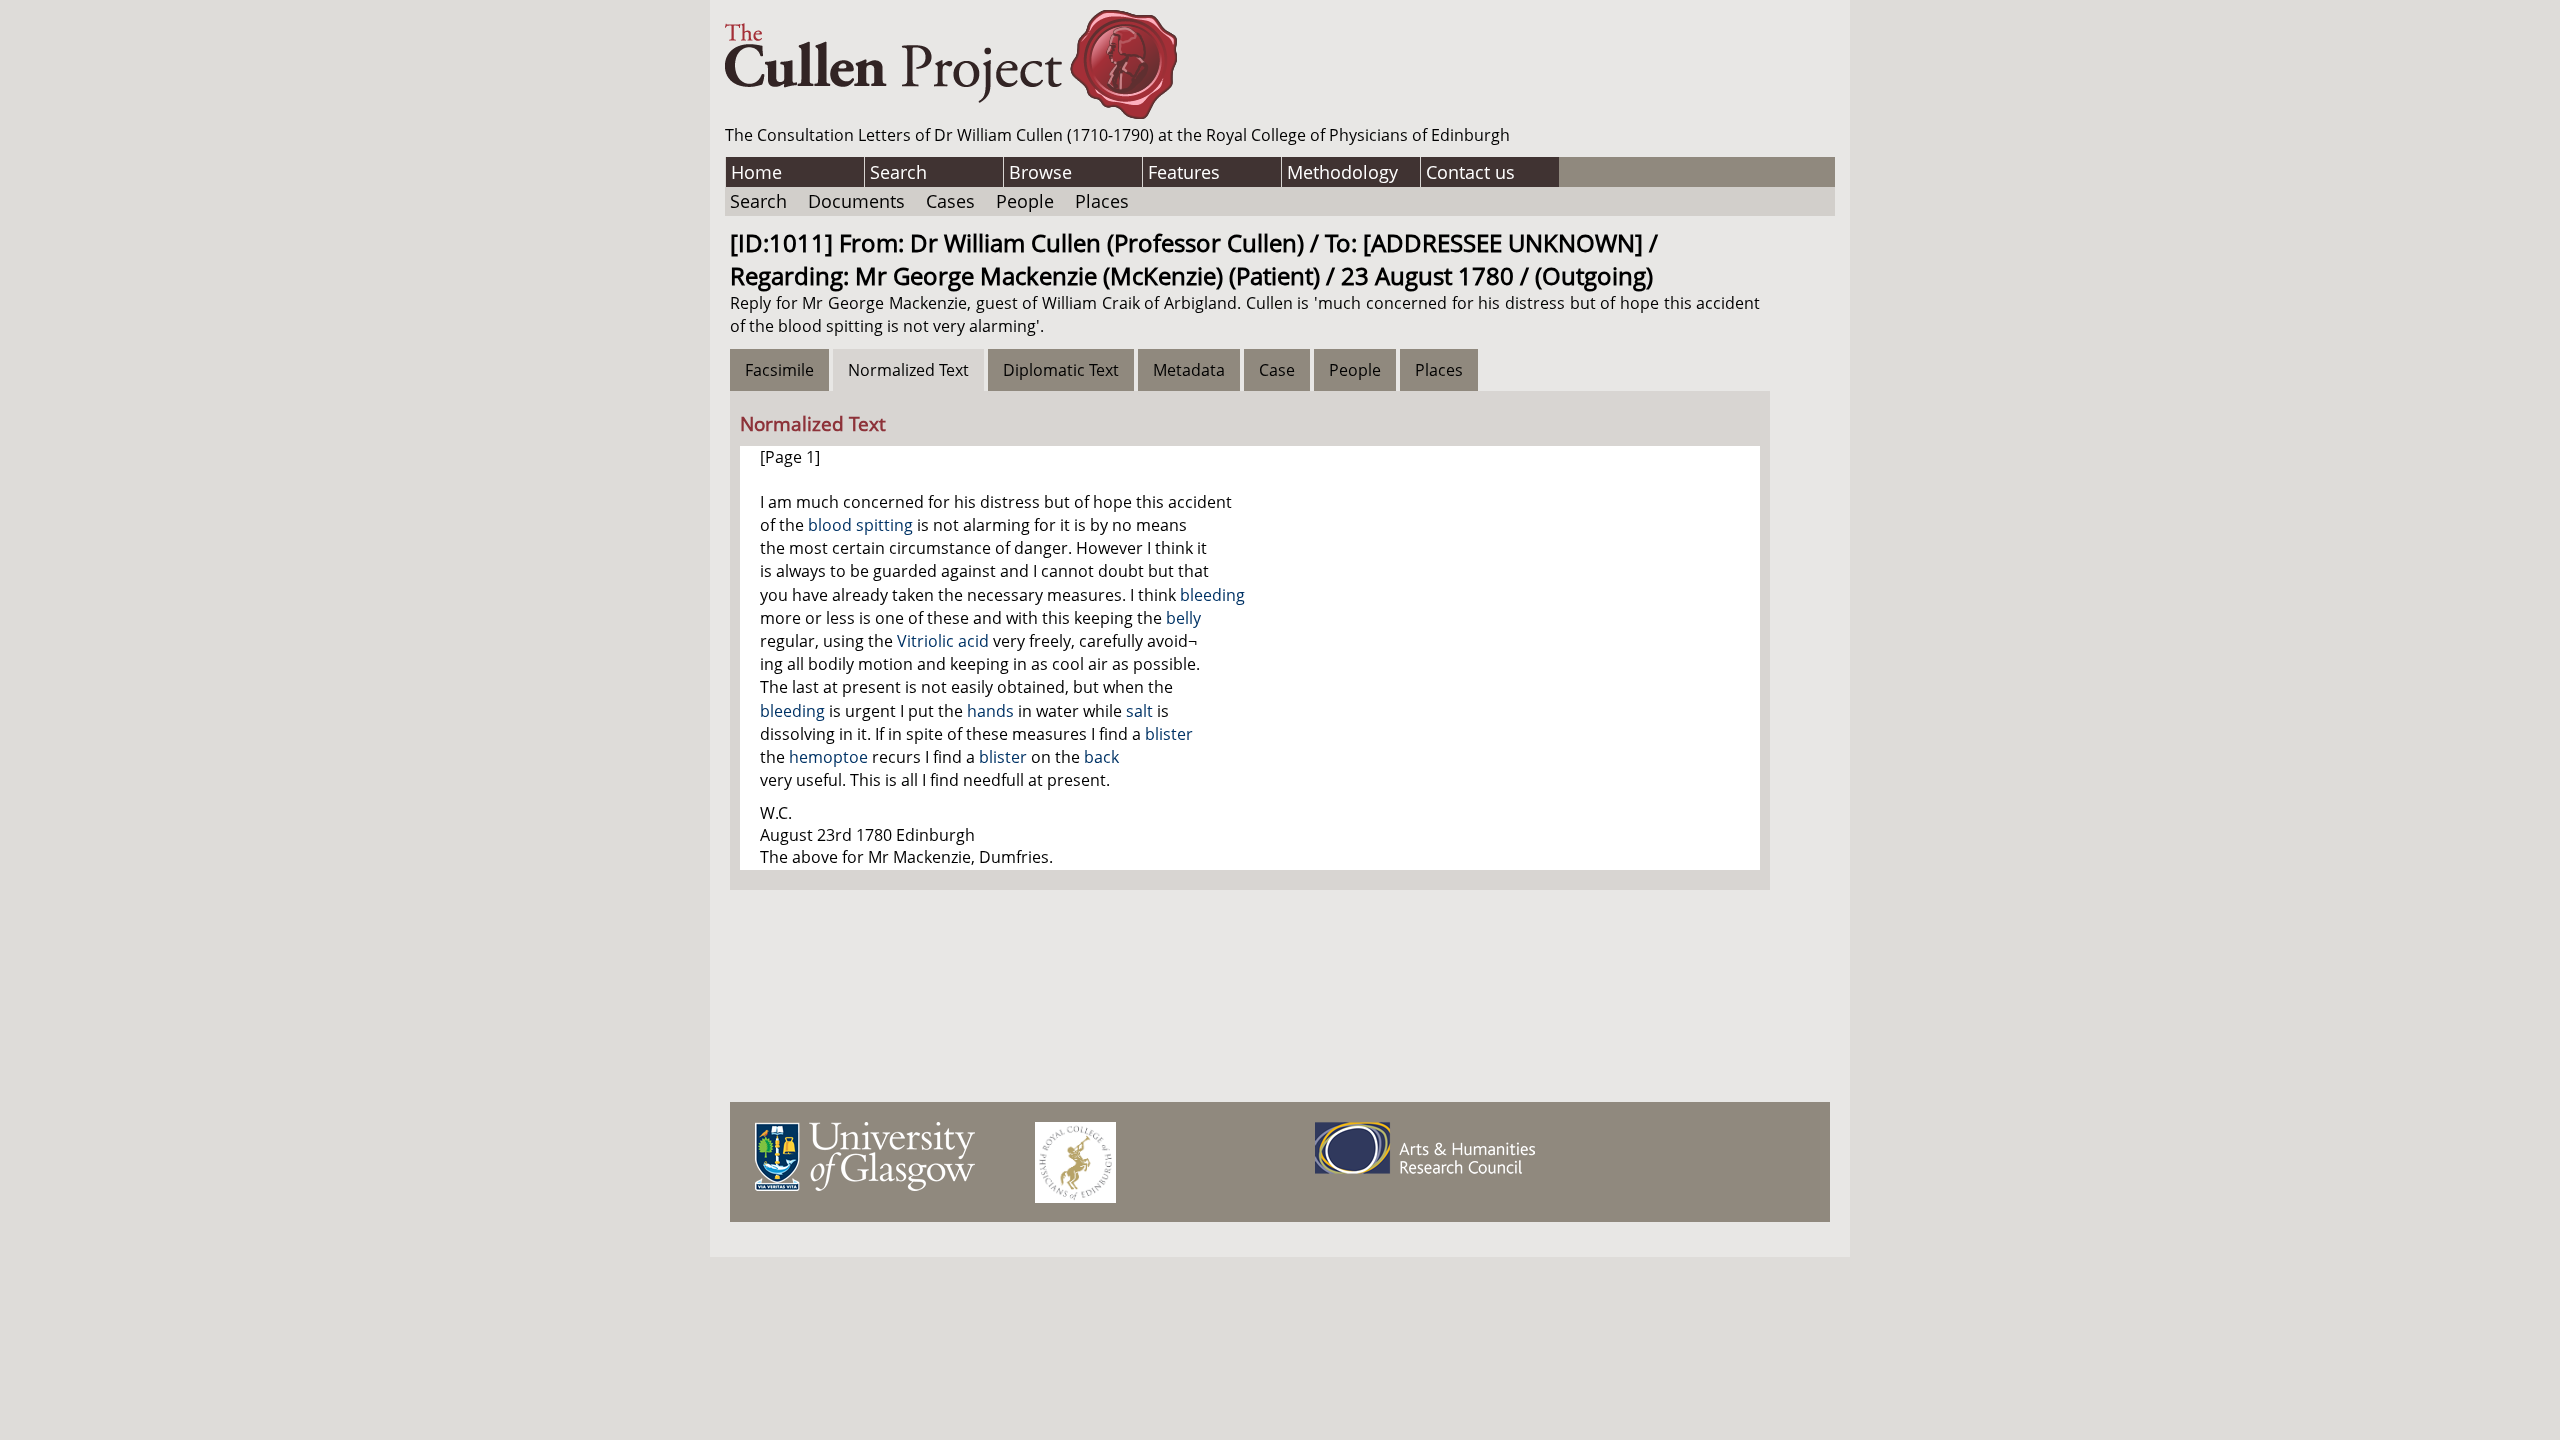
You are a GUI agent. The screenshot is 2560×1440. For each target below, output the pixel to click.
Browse (1040, 172)
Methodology (1342, 172)
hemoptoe (828, 757)
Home (756, 172)
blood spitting (860, 525)
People (1025, 201)
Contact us (1470, 172)
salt (1139, 711)
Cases (950, 201)
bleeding (1212, 595)
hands (990, 711)
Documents (856, 201)
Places (1102, 201)
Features (1184, 172)
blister (1169, 734)
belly (1183, 618)
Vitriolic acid (943, 641)
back (1101, 757)
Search (898, 172)
